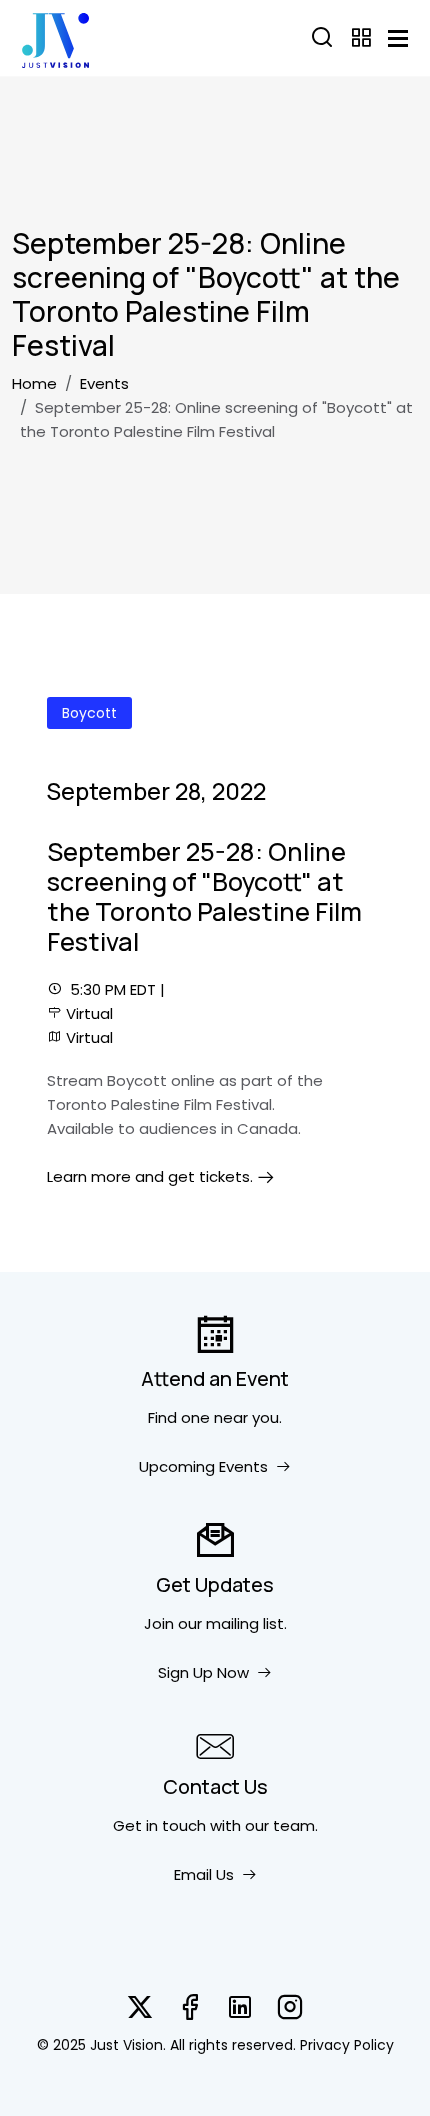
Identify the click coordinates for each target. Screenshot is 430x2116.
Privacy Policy (347, 2045)
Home (34, 383)
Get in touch (159, 1825)
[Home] (55, 38)
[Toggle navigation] (398, 38)
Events (104, 383)
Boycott (89, 713)
